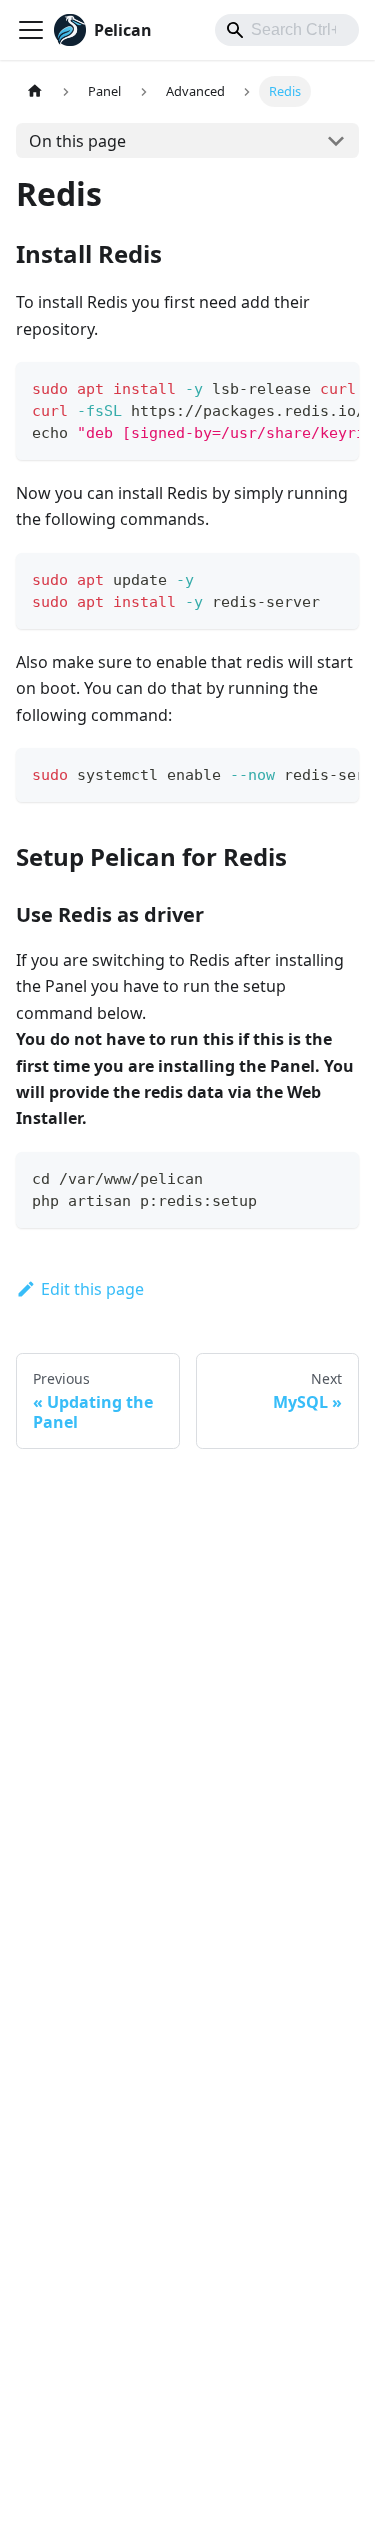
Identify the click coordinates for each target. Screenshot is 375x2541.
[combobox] (287, 30)
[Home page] (35, 91)
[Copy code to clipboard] (334, 387)
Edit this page (92, 1289)
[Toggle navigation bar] (31, 30)
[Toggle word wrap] (298, 387)
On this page (77, 141)
